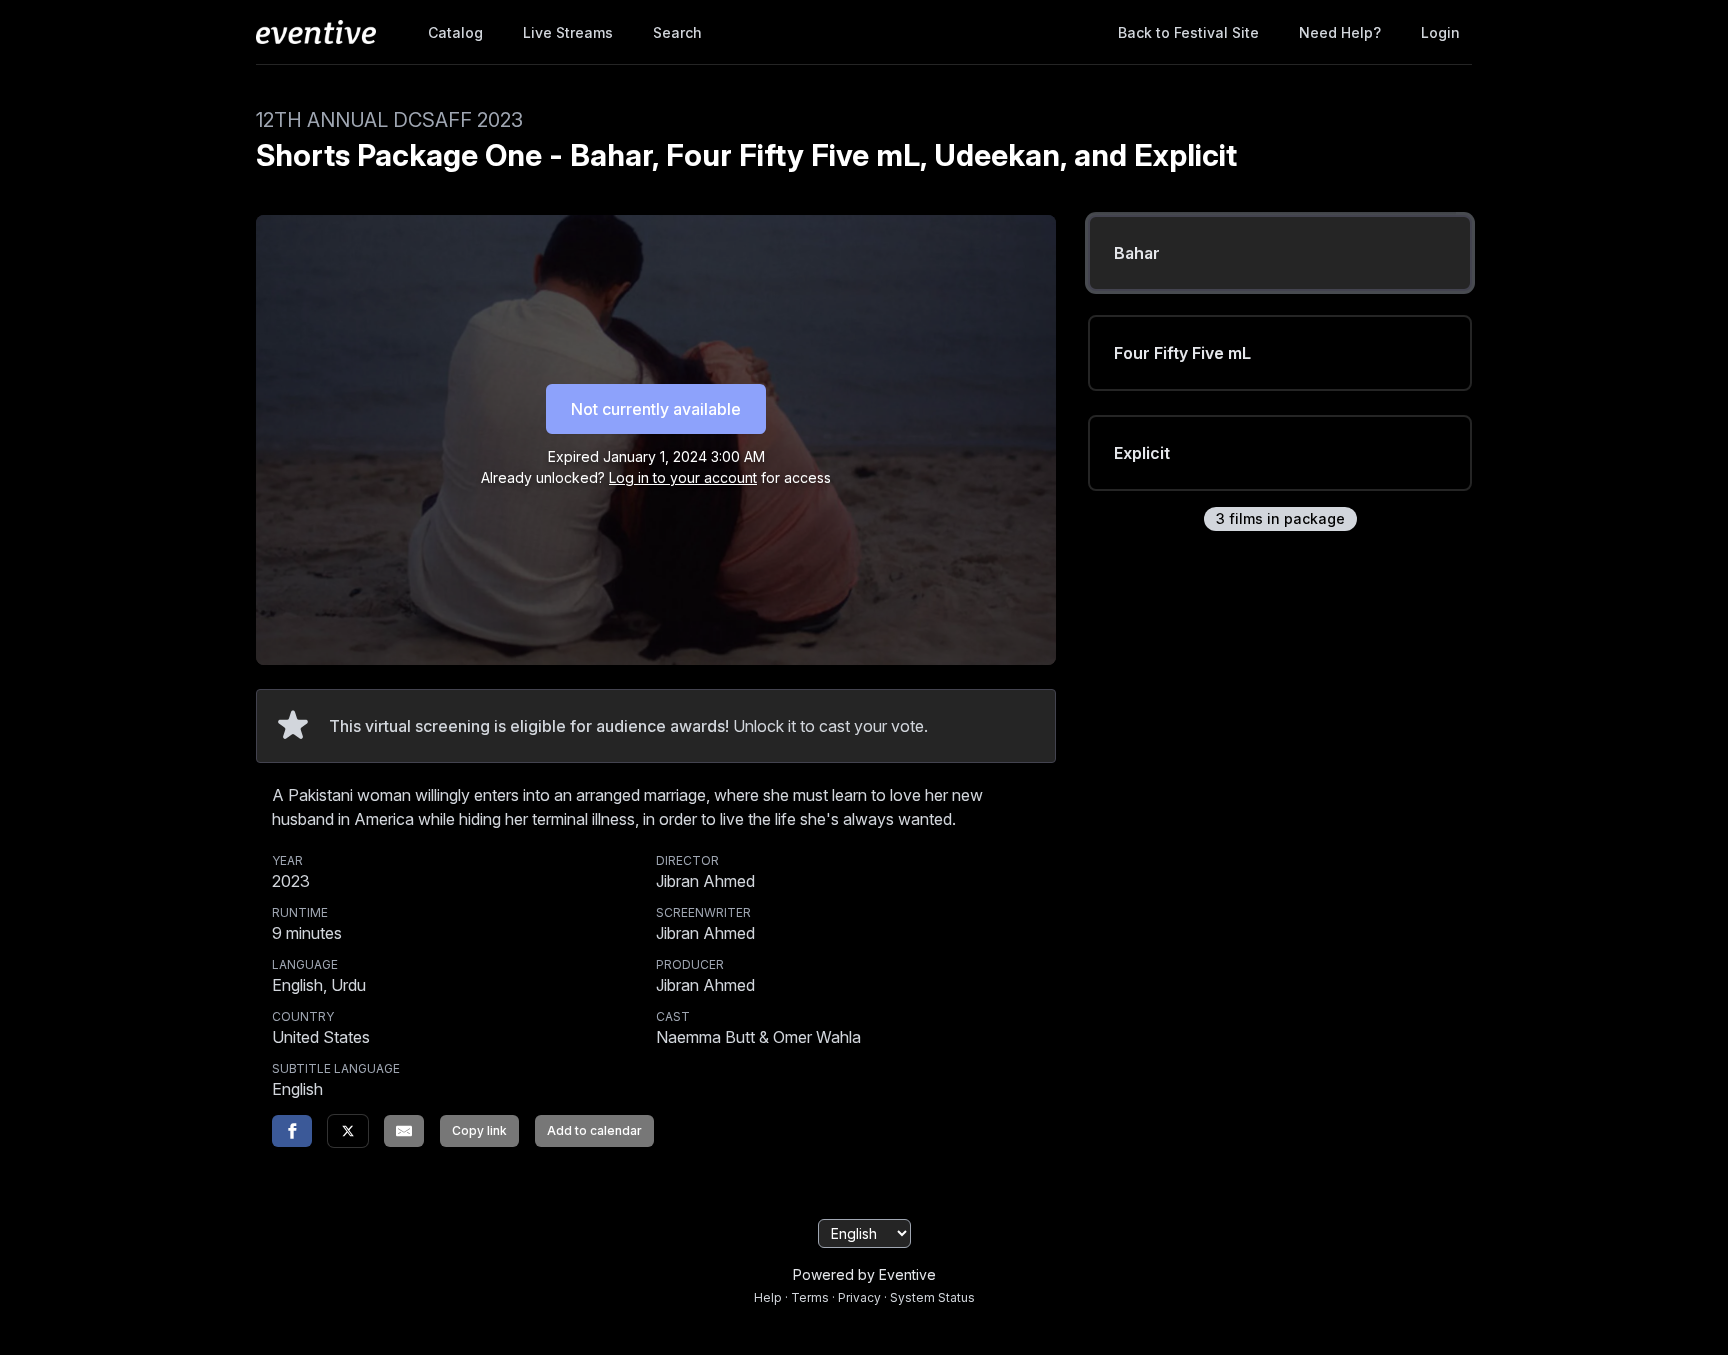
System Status (932, 1297)
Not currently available (656, 409)
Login (1440, 32)
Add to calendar (594, 1130)
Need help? (1340, 32)
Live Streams (568, 32)
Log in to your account (683, 477)
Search (677, 32)
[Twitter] (348, 1131)
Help (768, 1297)
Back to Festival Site (1188, 32)
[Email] (404, 1131)
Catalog (455, 32)
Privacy (859, 1297)
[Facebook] (292, 1131)
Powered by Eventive (864, 1274)
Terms (810, 1297)
